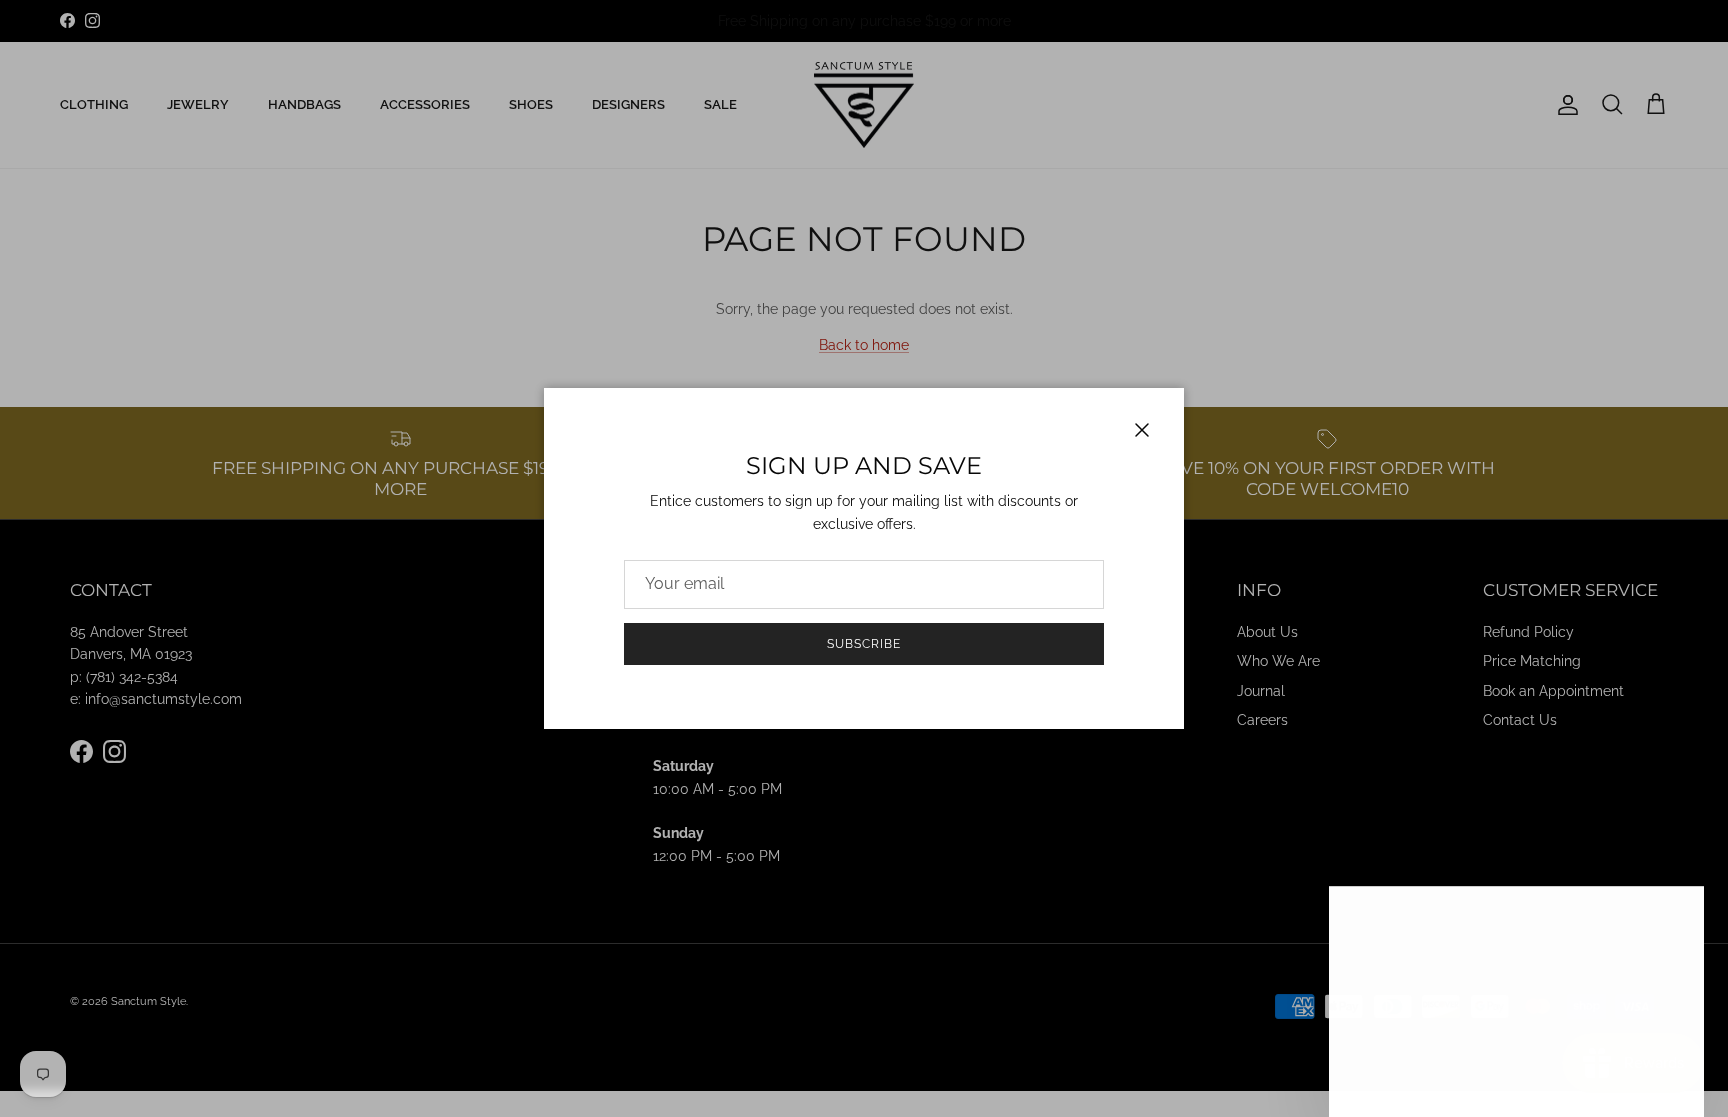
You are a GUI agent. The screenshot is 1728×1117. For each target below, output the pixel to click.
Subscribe (864, 644)
